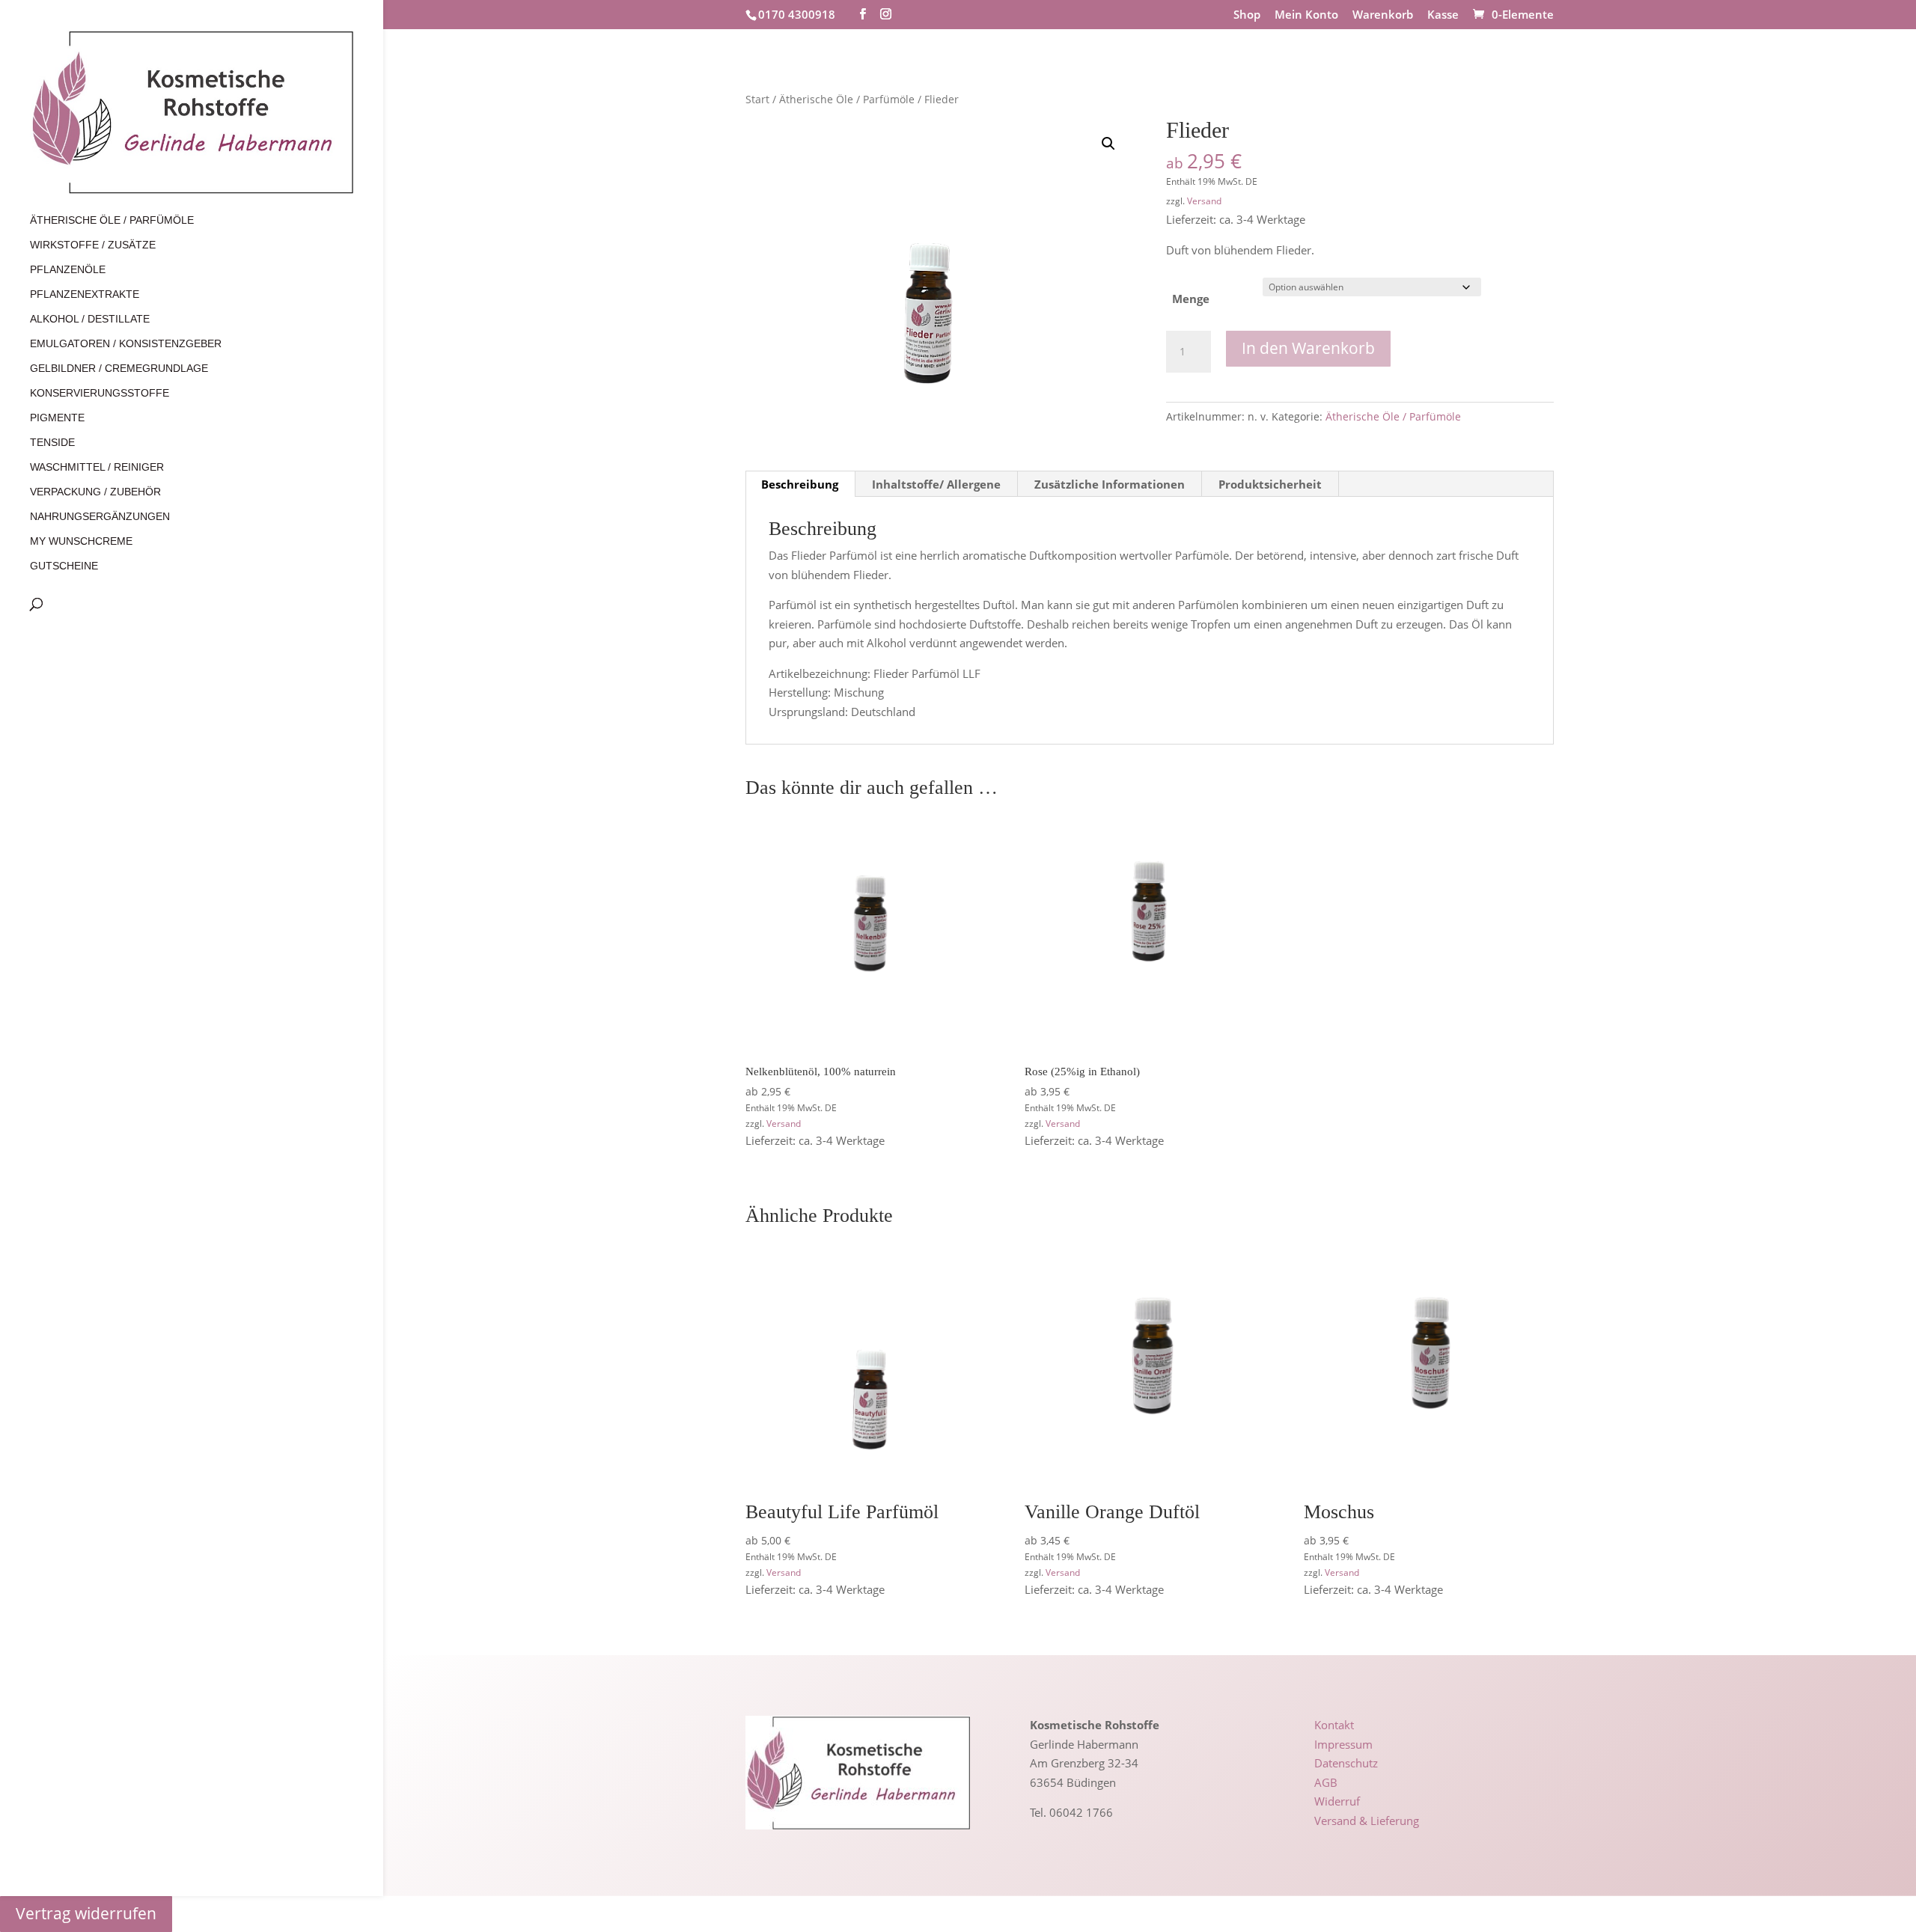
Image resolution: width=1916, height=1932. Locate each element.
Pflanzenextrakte (85, 294)
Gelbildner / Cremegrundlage (119, 369)
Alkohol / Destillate (90, 319)
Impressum (1343, 1744)
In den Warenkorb (1308, 348)
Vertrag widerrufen (86, 1913)
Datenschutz (1346, 1763)
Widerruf (1337, 1801)
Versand (1204, 201)
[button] (1108, 144)
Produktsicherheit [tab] (1270, 484)
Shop (1247, 15)
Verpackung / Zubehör (95, 492)
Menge (1191, 299)
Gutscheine (64, 566)
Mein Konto (1306, 15)
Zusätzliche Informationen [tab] (1110, 484)
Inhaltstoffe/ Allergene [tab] (936, 484)
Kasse (1443, 15)
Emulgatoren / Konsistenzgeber (126, 344)
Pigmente (57, 418)
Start (757, 99)
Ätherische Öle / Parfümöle (112, 220)
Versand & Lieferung (1367, 1821)
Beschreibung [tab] (800, 484)
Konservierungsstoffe (100, 393)
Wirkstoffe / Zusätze (93, 245)
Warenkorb (1383, 15)
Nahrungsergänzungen (100, 517)
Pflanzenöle (68, 270)
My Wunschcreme (81, 541)
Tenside (52, 443)
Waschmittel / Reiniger (97, 467)
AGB (1326, 1782)
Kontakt (1334, 1725)
